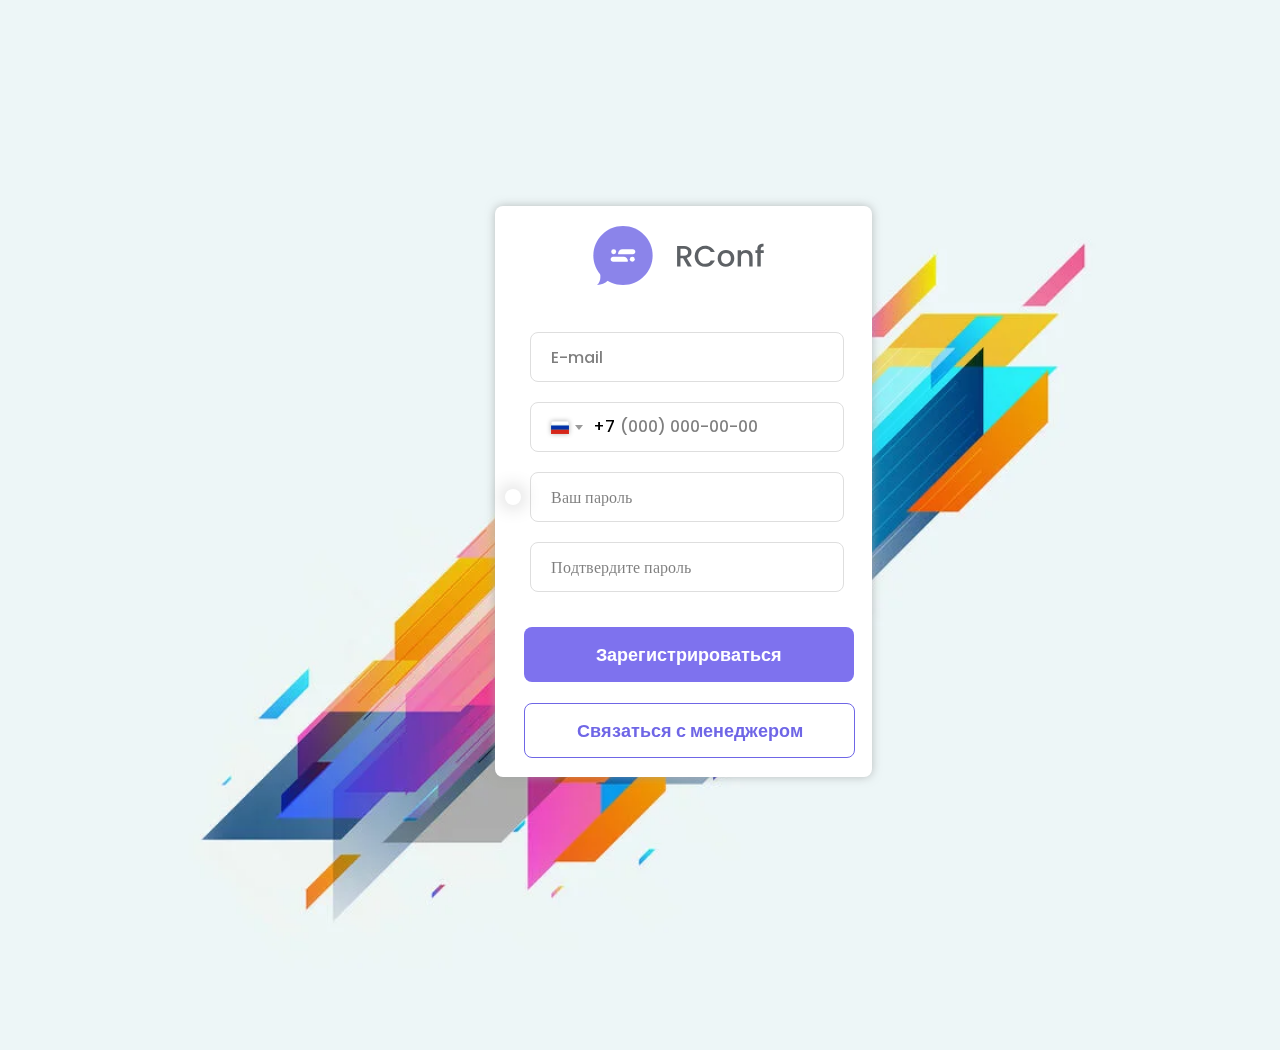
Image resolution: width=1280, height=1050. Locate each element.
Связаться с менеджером (690, 730)
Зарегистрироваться (689, 654)
